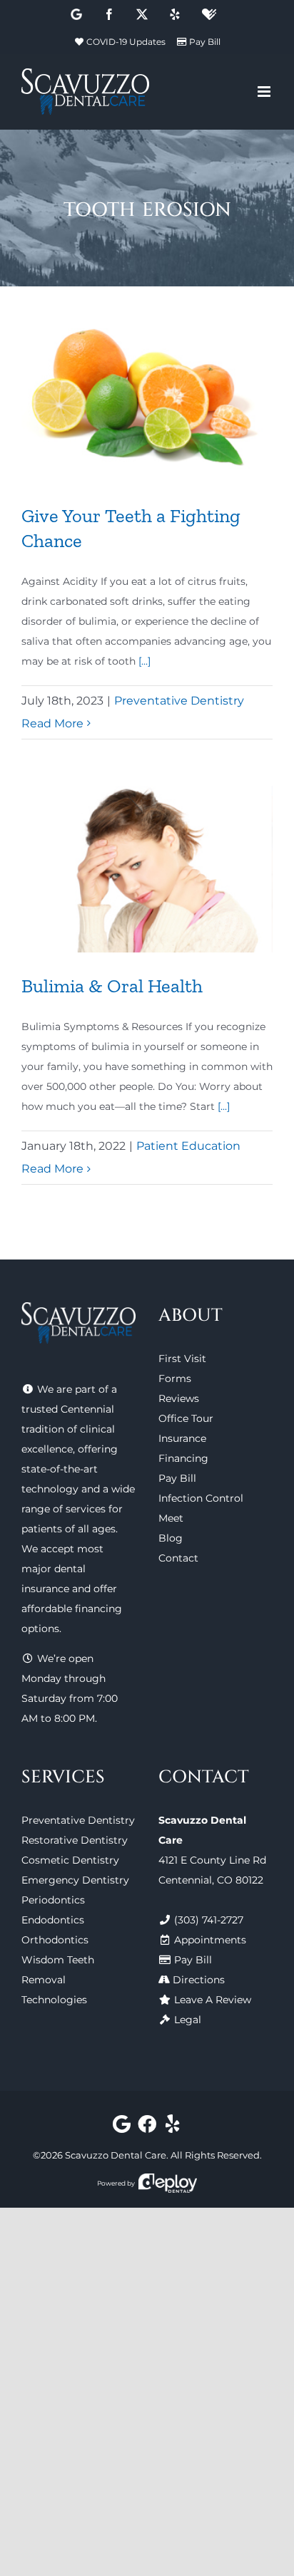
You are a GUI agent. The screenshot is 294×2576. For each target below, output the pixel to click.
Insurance (182, 1438)
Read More (52, 723)
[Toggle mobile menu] (265, 92)
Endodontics (53, 1920)
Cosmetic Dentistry (70, 1860)
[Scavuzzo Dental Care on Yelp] (172, 2127)
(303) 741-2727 (209, 1920)
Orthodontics (55, 1940)
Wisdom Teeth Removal (58, 1970)
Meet (171, 1518)
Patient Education (188, 1146)
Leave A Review (213, 2000)
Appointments (210, 1940)
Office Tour (186, 1418)
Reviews (179, 1398)
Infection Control (201, 1498)
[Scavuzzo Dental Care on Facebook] (147, 2127)
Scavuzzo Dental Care (116, 2155)
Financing (183, 1458)
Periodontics (53, 1900)
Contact (178, 1558)
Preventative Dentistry (179, 701)
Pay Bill (205, 42)
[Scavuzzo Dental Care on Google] (122, 2127)
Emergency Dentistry (75, 1880)
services (86, 1509)
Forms (175, 1378)
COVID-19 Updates (126, 42)
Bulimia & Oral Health (112, 986)
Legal (188, 2020)
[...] (145, 661)
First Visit (182, 1359)
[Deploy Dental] (168, 2183)
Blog (171, 1538)
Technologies (54, 2000)
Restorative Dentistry (75, 1840)
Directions (199, 1980)
